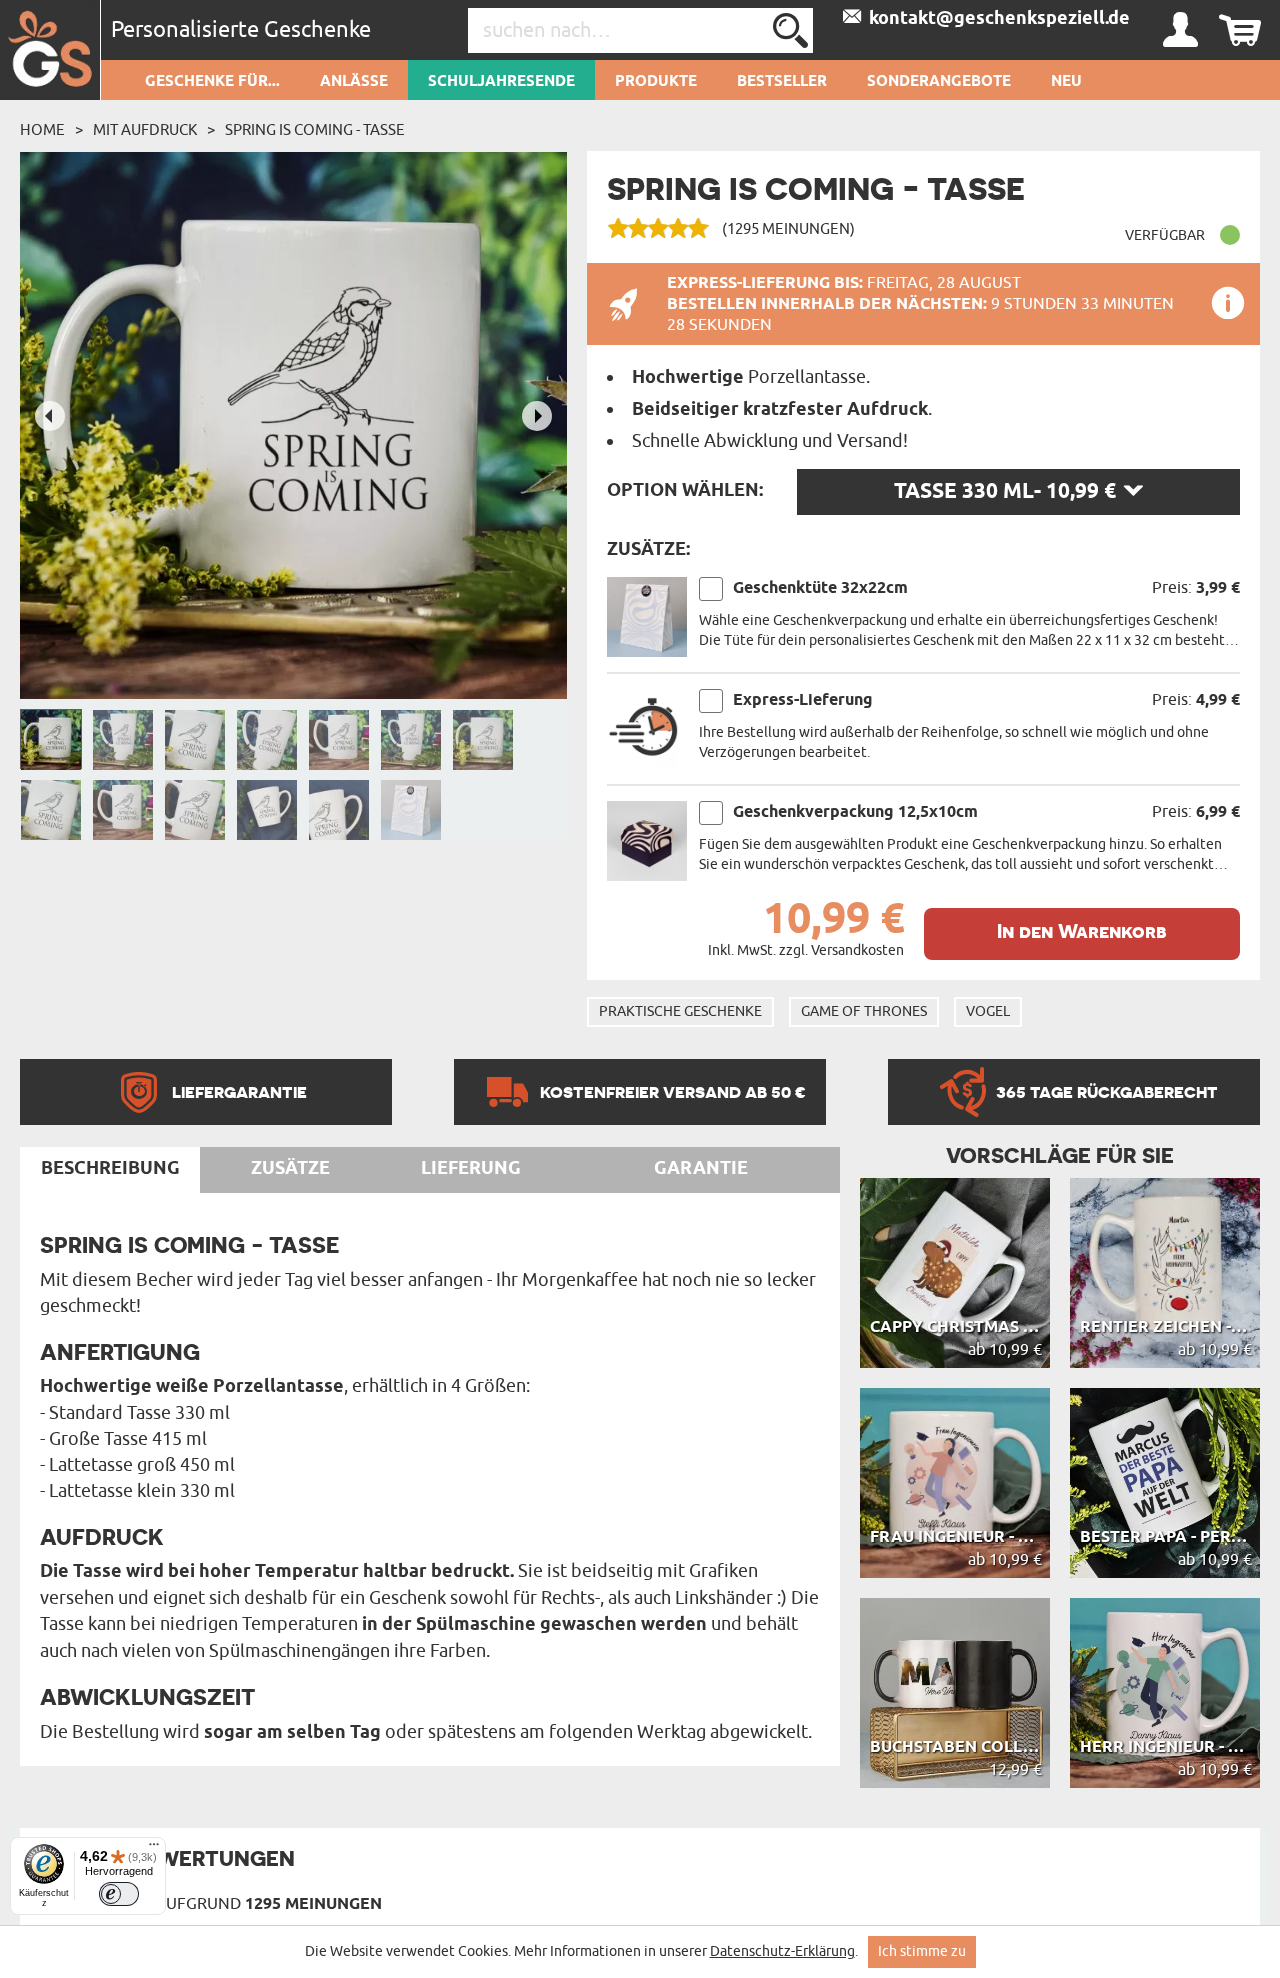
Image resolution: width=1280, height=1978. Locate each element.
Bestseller (782, 82)
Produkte (656, 82)
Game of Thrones (864, 1011)
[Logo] (50, 50)
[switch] (119, 1894)
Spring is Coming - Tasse (315, 130)
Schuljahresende (501, 82)
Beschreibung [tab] (110, 1169)
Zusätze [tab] (290, 1169)
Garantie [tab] (701, 1169)
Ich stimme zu (922, 1951)
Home (42, 130)
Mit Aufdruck (145, 130)
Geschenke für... (212, 82)
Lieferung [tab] (471, 1169)
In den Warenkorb (1082, 931)
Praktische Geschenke (680, 1011)
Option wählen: (685, 491)
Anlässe (354, 82)
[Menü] (154, 1849)
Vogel (988, 1011)
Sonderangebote (939, 82)
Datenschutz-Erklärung (782, 1951)
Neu (1066, 82)
